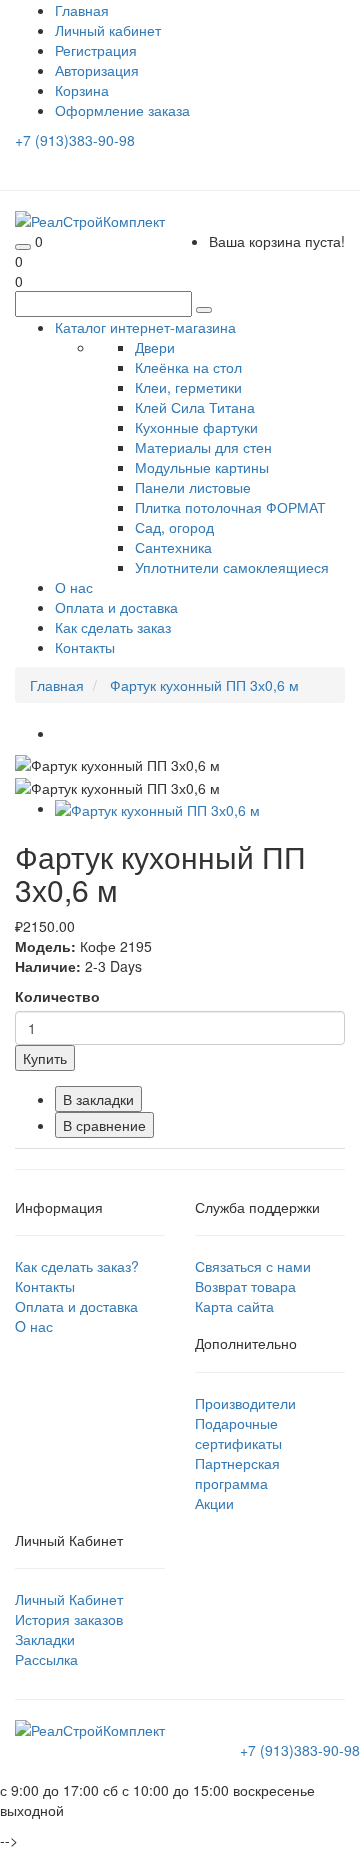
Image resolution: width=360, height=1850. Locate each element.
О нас (74, 587)
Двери (155, 347)
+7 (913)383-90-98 (75, 140)
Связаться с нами (253, 1266)
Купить (45, 1058)
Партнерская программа (237, 1473)
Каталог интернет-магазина (145, 327)
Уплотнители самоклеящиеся (232, 567)
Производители (245, 1403)
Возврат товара (245, 1286)
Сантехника (173, 547)
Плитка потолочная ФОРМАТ (230, 507)
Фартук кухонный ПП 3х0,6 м (204, 685)
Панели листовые (193, 487)
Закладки (45, 1639)
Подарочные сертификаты (238, 1433)
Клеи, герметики (188, 387)
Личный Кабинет (69, 1599)
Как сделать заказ (113, 627)
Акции (214, 1503)
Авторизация (97, 70)
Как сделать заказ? (77, 1266)
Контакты (85, 647)
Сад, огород (174, 527)
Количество (57, 996)
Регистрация (96, 50)
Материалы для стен (203, 447)
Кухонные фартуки (196, 427)
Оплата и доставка (116, 607)
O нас (34, 1326)
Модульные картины (202, 467)
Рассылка (46, 1659)
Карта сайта (234, 1306)
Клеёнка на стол (188, 367)
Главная (57, 685)
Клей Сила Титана (195, 407)
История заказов (69, 1619)
